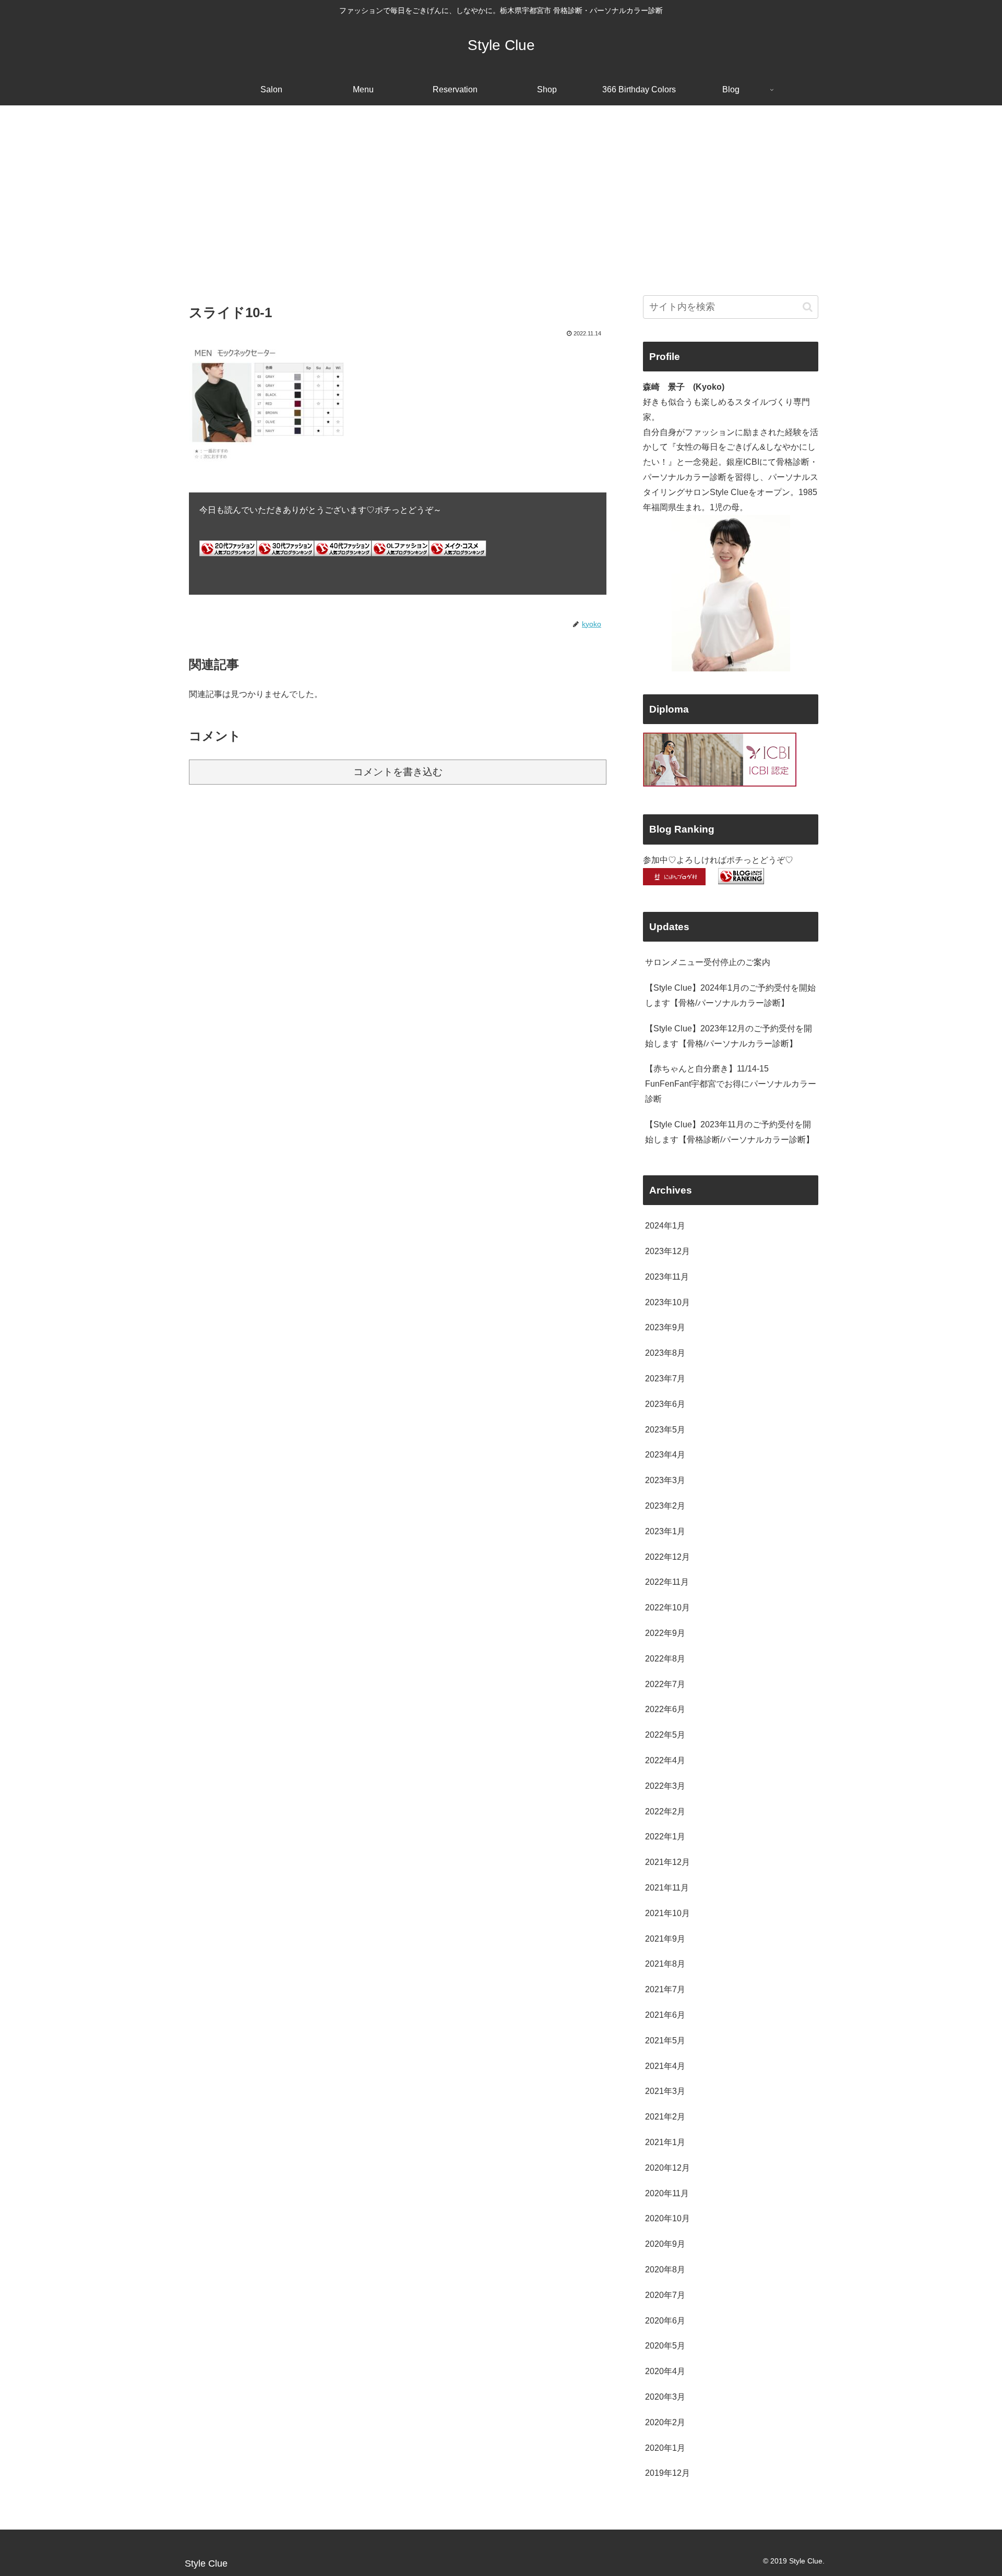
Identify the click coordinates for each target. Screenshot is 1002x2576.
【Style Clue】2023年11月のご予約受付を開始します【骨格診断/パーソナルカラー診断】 (730, 1132)
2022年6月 (665, 1709)
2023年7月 (665, 1379)
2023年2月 (665, 1506)
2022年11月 (667, 1582)
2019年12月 (667, 2473)
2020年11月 (667, 2193)
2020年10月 (667, 2218)
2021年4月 (665, 2066)
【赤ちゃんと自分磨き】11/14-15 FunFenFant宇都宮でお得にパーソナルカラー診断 (731, 1084)
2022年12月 (667, 1557)
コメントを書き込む (398, 772)
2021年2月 (665, 2117)
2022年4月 (665, 1760)
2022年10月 (667, 1608)
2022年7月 (665, 1684)
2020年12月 (667, 2168)
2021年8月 (665, 1964)
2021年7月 (665, 1989)
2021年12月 (667, 1862)
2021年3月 (665, 2091)
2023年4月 (665, 1455)
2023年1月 (665, 1531)
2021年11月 (667, 1888)
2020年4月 (665, 2371)
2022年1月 (665, 1837)
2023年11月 (667, 1277)
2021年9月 (665, 1939)
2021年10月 (667, 1913)
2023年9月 (665, 1327)
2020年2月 (665, 2422)
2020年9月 (665, 2244)
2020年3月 (665, 2397)
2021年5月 (665, 2041)
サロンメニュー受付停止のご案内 (708, 962)
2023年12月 (667, 1251)
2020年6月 (665, 2321)
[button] (808, 307)
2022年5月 (665, 1735)
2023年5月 (665, 1430)
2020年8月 (665, 2270)
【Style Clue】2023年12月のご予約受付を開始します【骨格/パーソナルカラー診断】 (729, 1036)
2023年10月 (667, 1302)
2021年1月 (665, 2142)
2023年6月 (665, 1404)
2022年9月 (665, 1633)
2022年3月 (665, 1786)
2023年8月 (665, 1353)
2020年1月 (665, 2448)
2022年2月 (665, 1811)
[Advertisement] (501, 191)
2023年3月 (665, 1480)
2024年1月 (665, 1226)
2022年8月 (665, 1659)
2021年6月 (665, 2015)
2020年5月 (665, 2346)
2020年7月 (665, 2295)
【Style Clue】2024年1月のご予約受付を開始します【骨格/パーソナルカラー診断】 (730, 995)
